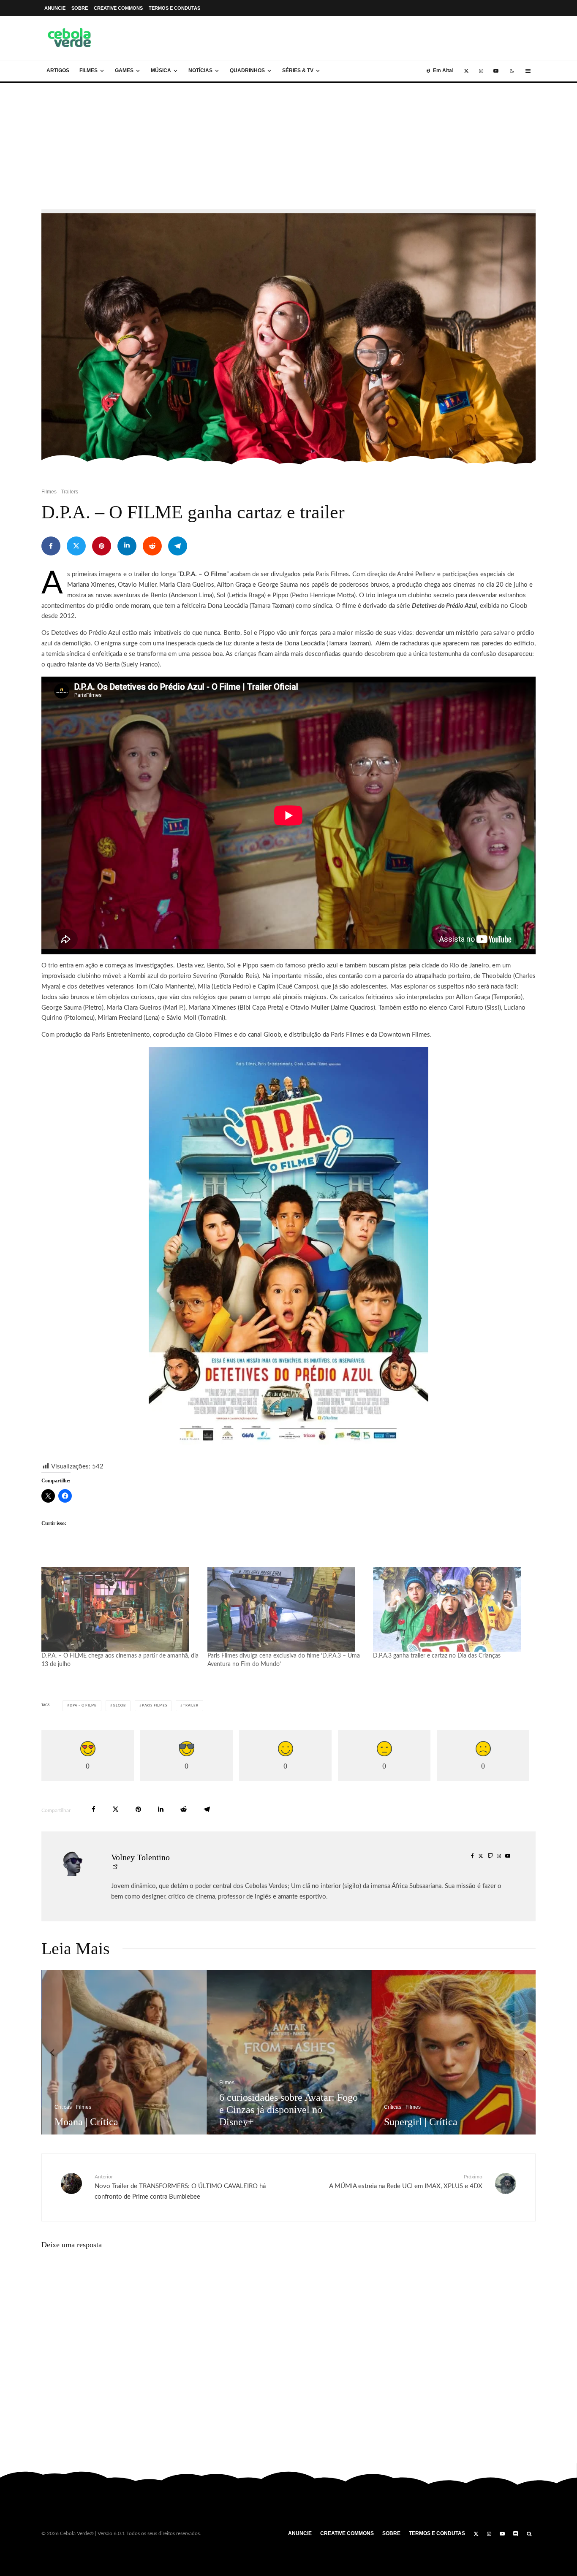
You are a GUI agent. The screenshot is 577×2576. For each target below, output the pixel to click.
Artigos (58, 70)
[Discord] (516, 2534)
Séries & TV (298, 70)
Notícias (200, 70)
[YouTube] (496, 71)
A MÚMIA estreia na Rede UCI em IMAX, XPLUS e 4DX (406, 2182)
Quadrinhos (247, 70)
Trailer (191, 1706)
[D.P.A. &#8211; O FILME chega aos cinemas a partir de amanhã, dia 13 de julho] (120, 1609)
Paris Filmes (155, 1706)
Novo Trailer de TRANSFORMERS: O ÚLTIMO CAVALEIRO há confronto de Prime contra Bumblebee (180, 2187)
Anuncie (55, 8)
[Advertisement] (288, 146)
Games (124, 70)
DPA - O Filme (83, 1706)
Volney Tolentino (140, 1857)
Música (161, 70)
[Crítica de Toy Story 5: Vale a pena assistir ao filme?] (335, 2052)
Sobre (80, 8)
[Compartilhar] (51, 546)
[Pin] (102, 546)
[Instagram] (481, 71)
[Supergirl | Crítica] (170, 2052)
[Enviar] (152, 546)
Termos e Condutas (174, 8)
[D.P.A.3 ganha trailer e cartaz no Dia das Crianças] (452, 1609)
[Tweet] (76, 546)
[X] (466, 71)
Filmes (88, 70)
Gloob (119, 1706)
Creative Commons (118, 8)
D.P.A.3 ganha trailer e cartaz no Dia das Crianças (437, 1656)
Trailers (69, 492)
